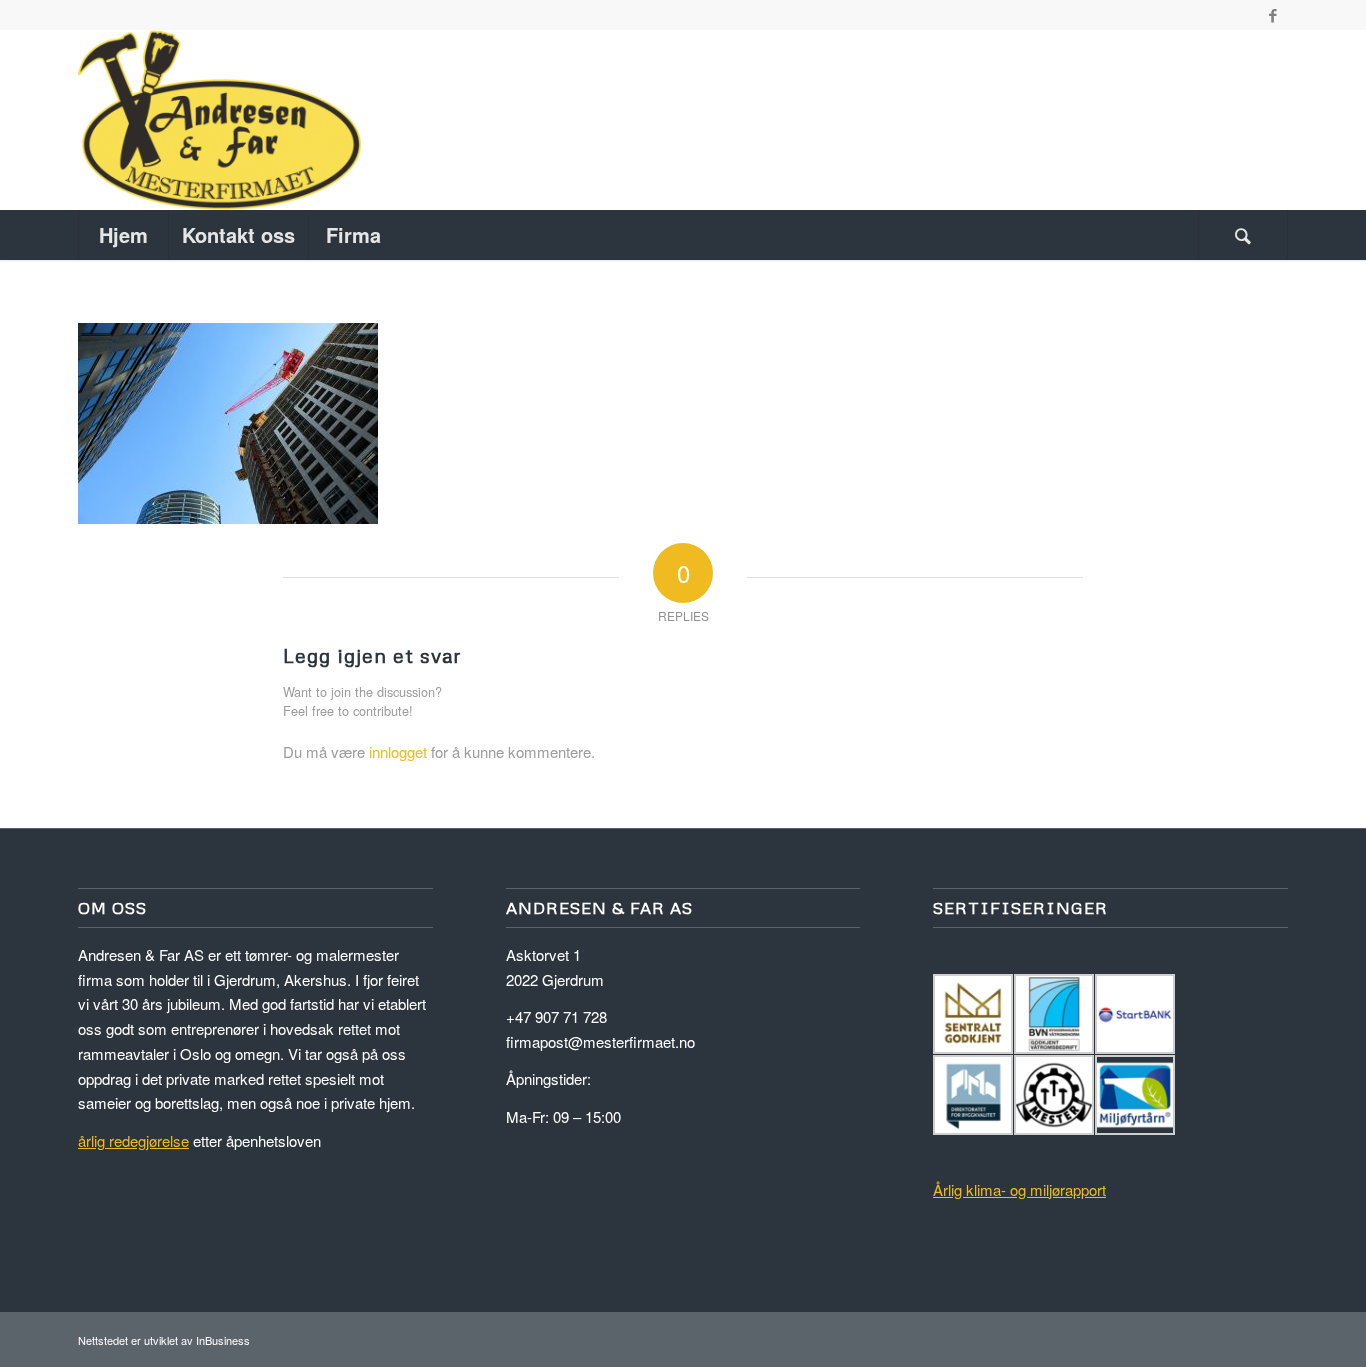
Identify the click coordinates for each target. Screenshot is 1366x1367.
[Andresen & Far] (219, 120)
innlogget (398, 751)
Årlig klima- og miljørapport (1019, 1189)
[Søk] (1243, 235)
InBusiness (223, 1340)
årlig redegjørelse (133, 1140)
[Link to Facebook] (1273, 15)
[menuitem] (123, 235)
